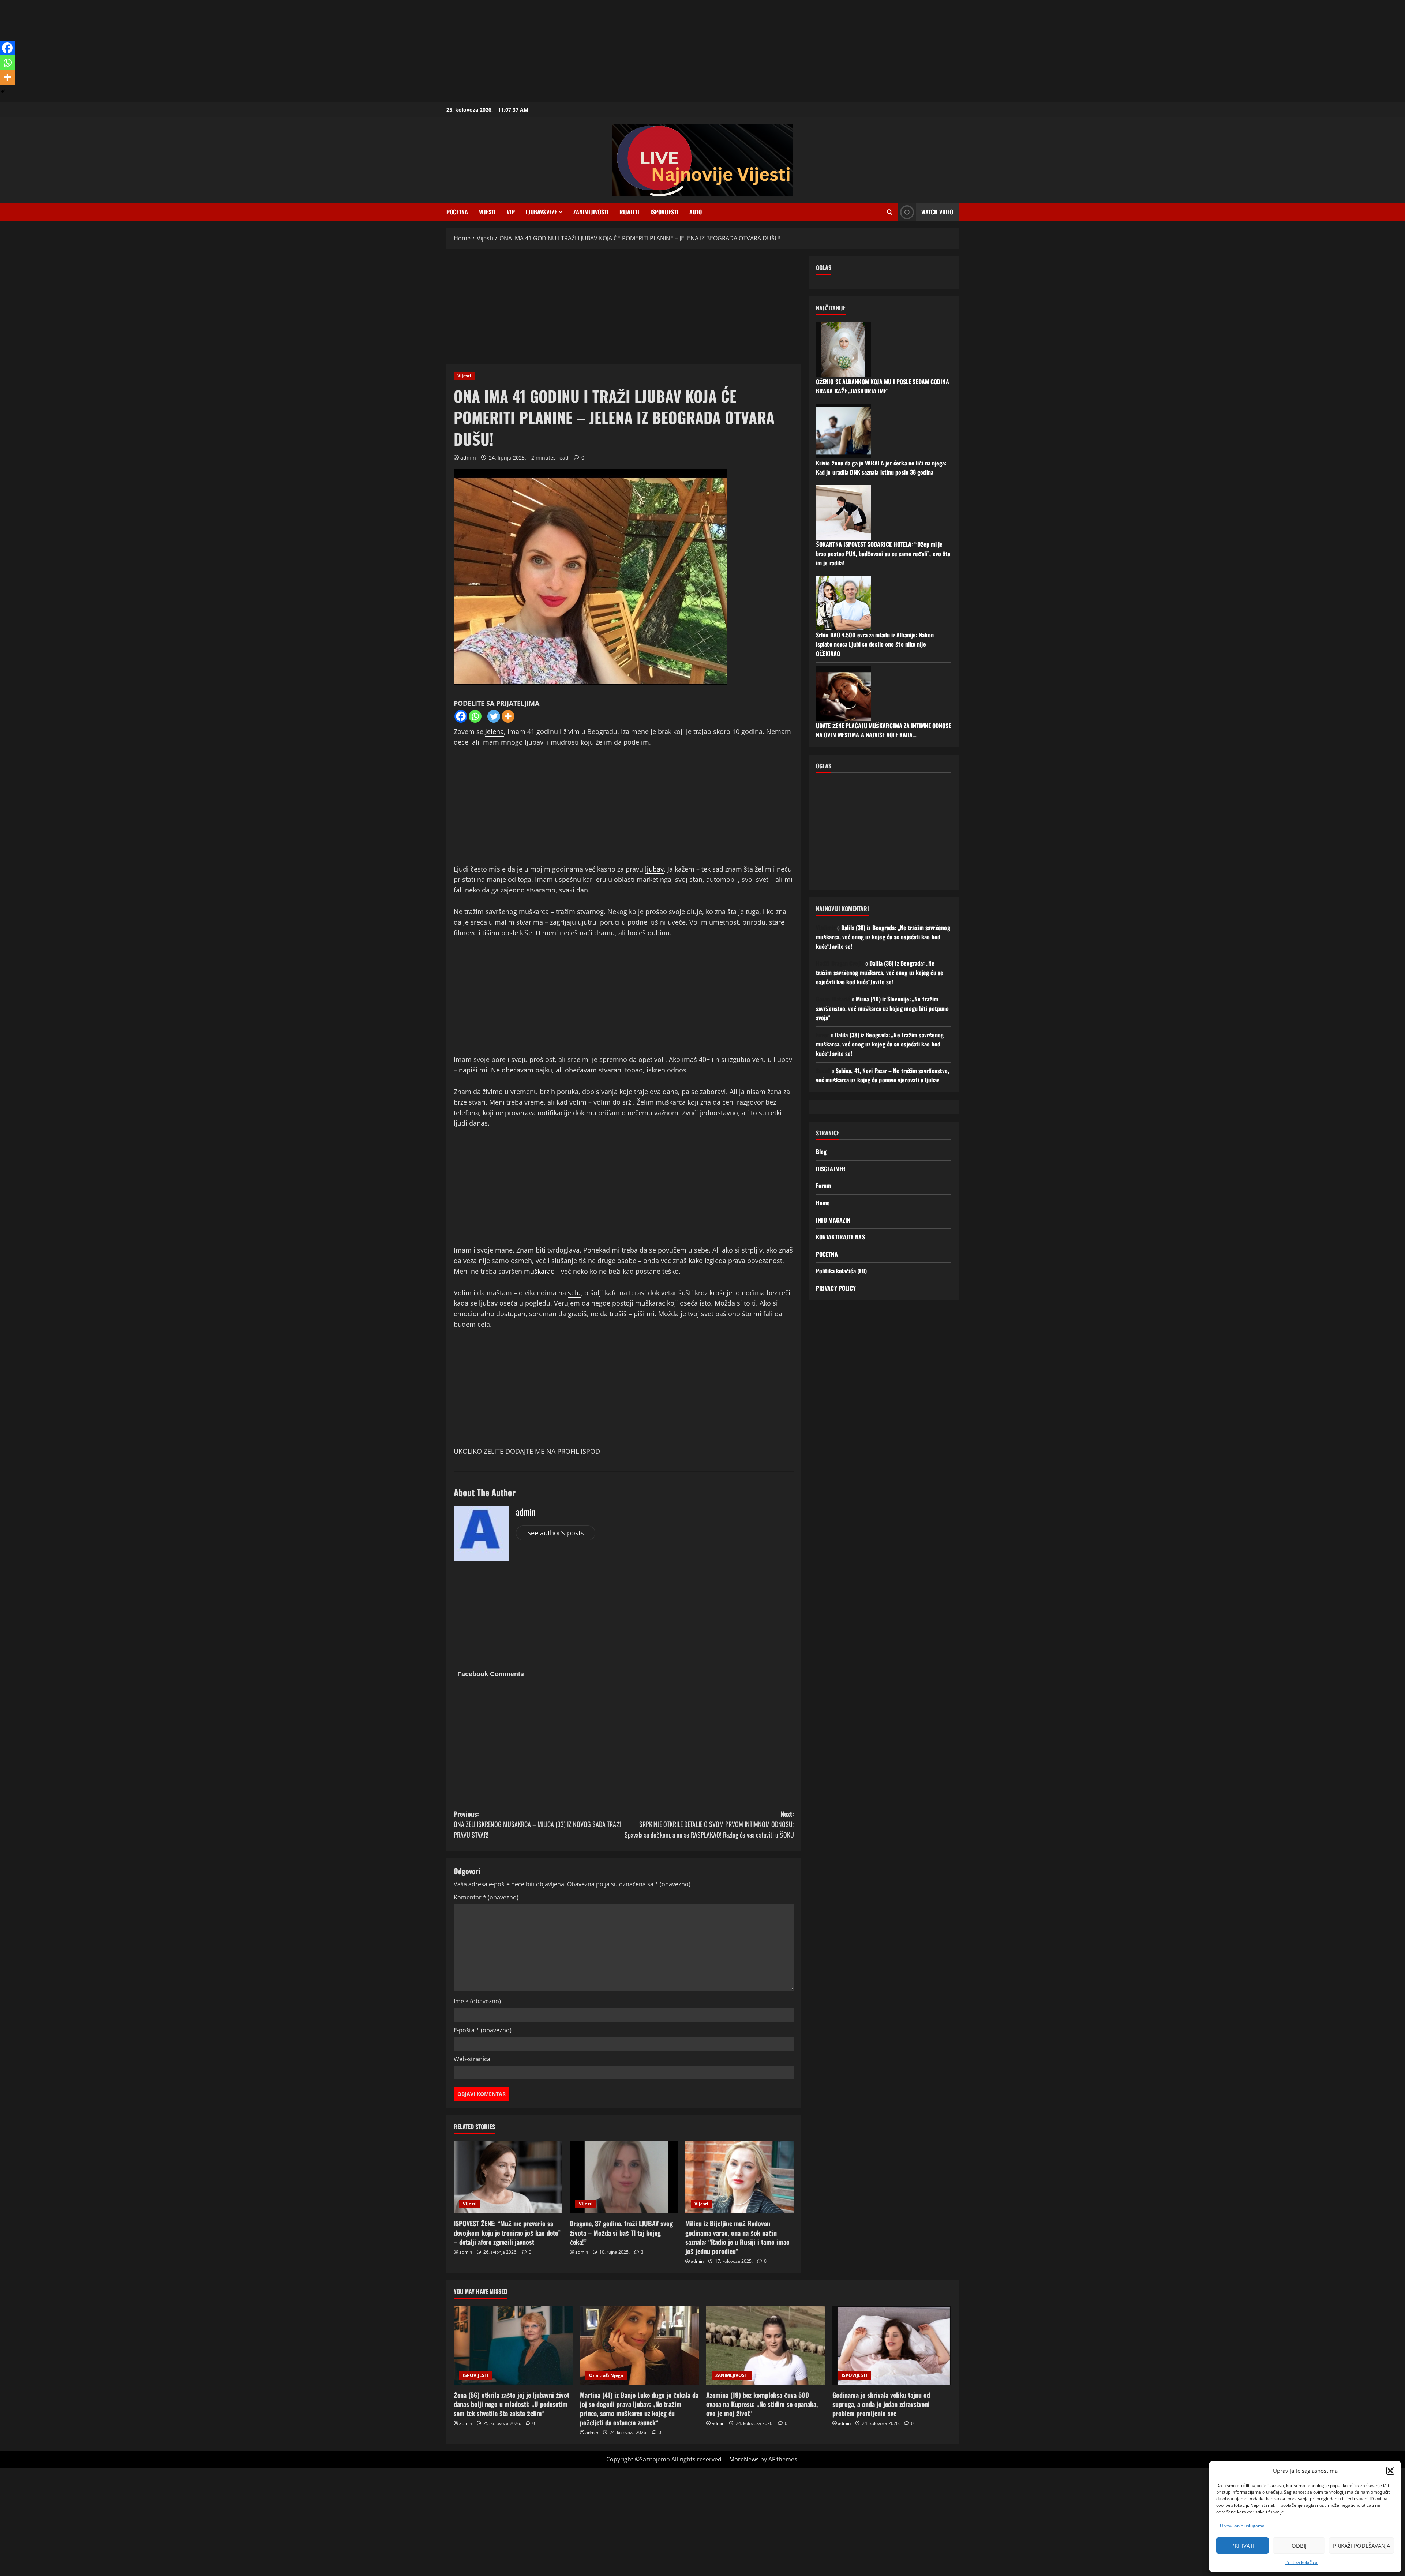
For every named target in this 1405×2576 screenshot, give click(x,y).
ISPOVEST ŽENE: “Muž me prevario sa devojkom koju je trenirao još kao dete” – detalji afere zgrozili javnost (507, 2232)
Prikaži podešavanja (1361, 2546)
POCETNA (457, 212)
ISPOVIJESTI (664, 212)
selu (574, 1293)
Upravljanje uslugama (1242, 2526)
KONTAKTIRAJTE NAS (840, 1237)
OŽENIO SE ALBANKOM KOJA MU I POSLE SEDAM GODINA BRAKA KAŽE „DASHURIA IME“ (883, 386)
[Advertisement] (220, 51)
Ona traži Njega (606, 2375)
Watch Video (937, 212)
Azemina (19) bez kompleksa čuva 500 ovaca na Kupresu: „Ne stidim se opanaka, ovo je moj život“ (762, 2404)
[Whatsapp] (475, 716)
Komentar (486, 1897)
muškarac (539, 1271)
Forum (824, 1186)
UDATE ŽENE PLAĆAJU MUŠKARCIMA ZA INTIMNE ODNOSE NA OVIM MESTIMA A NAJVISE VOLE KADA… (884, 730)
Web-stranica (472, 2059)
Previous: (537, 1824)
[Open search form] (890, 212)
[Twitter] (494, 716)
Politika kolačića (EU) (841, 1271)
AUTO (696, 212)
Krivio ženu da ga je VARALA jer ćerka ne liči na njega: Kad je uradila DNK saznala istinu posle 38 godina (881, 468)
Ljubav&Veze (541, 212)
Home (823, 1203)
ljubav (654, 869)
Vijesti (487, 212)
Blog (821, 1152)
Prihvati (1243, 2546)
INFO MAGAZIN (833, 1220)
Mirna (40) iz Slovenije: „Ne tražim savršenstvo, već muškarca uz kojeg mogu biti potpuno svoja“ (882, 1008)
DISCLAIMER (831, 1169)
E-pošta (483, 2030)
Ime (477, 2001)
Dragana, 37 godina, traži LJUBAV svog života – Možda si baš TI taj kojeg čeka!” (621, 2232)
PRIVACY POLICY (836, 1288)
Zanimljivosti (591, 212)
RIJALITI (629, 212)
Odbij (1299, 2546)
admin (468, 458)
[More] (508, 716)
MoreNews (744, 2459)
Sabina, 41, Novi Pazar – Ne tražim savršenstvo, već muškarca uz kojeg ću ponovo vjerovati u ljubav (883, 1075)
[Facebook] (461, 716)
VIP (511, 212)
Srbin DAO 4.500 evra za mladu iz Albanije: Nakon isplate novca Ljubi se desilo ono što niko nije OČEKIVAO (875, 644)
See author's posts (556, 1533)
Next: (709, 1824)
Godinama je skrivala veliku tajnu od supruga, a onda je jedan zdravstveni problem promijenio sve (881, 2404)
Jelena (494, 731)
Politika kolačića (1301, 2562)
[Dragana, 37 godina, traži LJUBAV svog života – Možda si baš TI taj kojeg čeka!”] (624, 2178)
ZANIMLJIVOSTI (732, 2375)
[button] (1390, 2471)
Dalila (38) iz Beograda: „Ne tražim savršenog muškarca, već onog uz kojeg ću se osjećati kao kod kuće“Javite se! (883, 937)
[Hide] (3, 91)
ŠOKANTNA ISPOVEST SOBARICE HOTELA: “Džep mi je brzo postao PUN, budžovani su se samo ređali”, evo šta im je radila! (883, 553)
